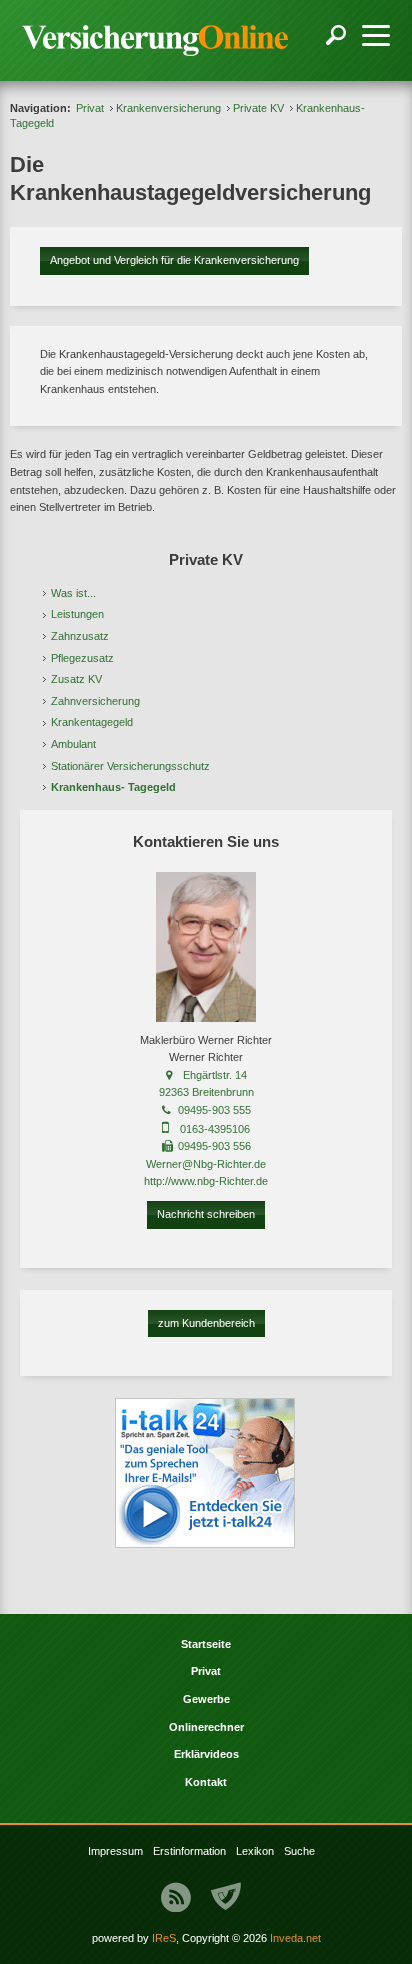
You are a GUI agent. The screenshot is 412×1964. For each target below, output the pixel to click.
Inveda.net (295, 1938)
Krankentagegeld (92, 722)
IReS (164, 1938)
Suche (299, 1851)
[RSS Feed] (176, 1897)
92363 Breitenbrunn (206, 1092)
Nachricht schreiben (206, 1214)
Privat (90, 108)
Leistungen (77, 614)
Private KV (258, 108)
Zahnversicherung (95, 701)
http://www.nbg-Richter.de (206, 1181)
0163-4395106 (215, 1129)
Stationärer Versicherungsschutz (130, 766)
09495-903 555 (214, 1110)
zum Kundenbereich (206, 1323)
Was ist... (73, 593)
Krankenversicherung (168, 108)
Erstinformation (189, 1851)
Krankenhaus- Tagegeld (113, 787)
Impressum (115, 1851)
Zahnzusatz (80, 636)
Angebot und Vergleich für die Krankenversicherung (174, 260)
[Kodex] (226, 1897)
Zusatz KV (76, 679)
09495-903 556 (214, 1146)
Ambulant (73, 744)
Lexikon (255, 1851)
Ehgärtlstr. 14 (215, 1075)
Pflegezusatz (82, 658)
